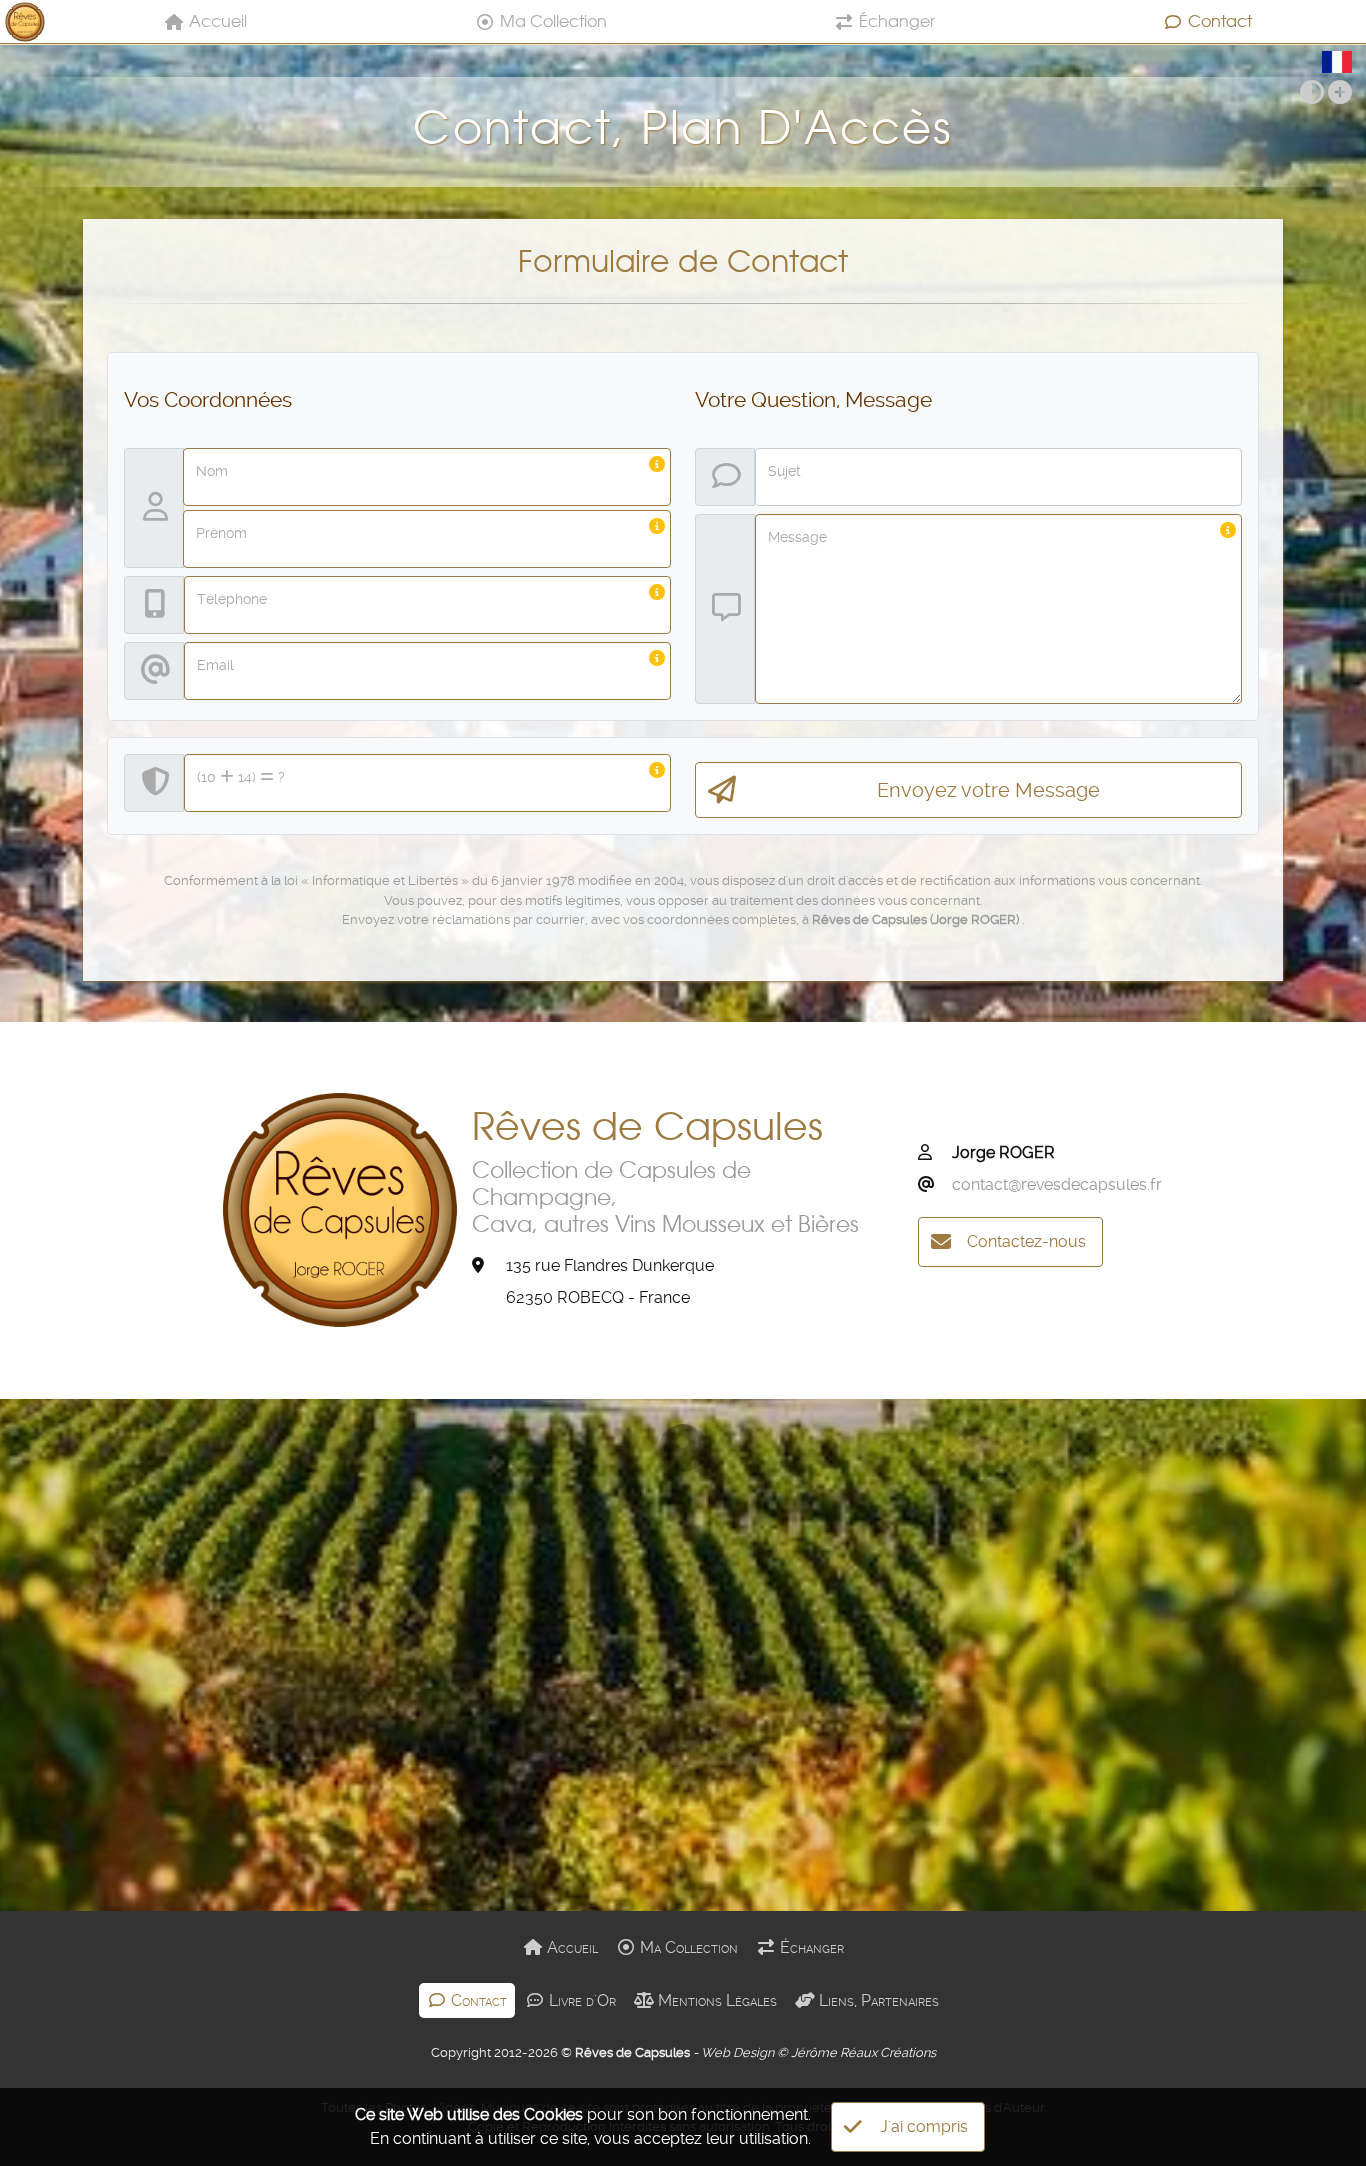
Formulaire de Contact (683, 261)
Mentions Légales (715, 2000)
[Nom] (933, 1153)
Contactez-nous (1026, 1241)
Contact (1220, 21)
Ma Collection (553, 21)
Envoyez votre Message (988, 790)
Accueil (218, 21)
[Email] (933, 1185)
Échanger (897, 21)
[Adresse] (487, 1266)
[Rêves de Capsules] (25, 21)
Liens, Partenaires (877, 2000)
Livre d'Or (580, 2000)
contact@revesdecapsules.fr (1057, 1184)
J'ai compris (924, 2126)
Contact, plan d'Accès (682, 127)
